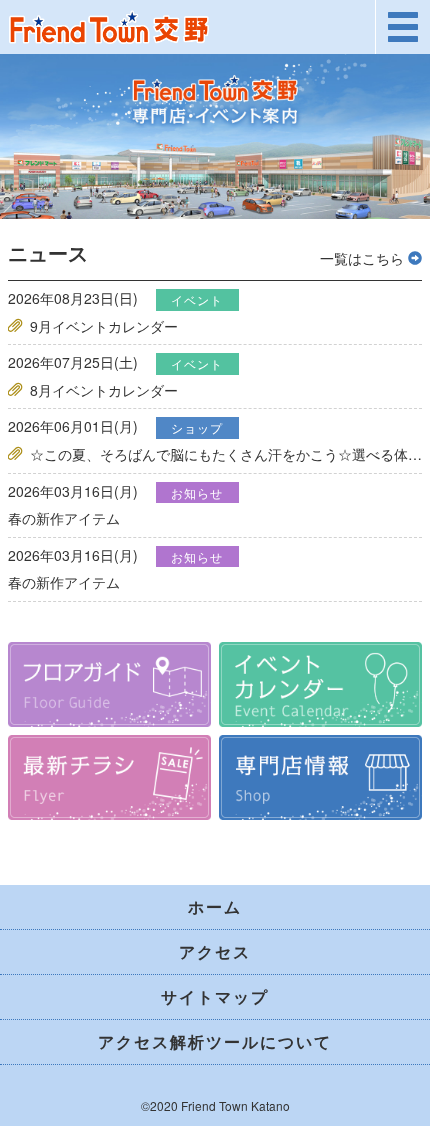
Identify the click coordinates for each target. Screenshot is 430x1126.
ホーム (215, 906)
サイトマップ (215, 996)
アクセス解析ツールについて (215, 1041)
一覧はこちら (364, 258)
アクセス (215, 951)
